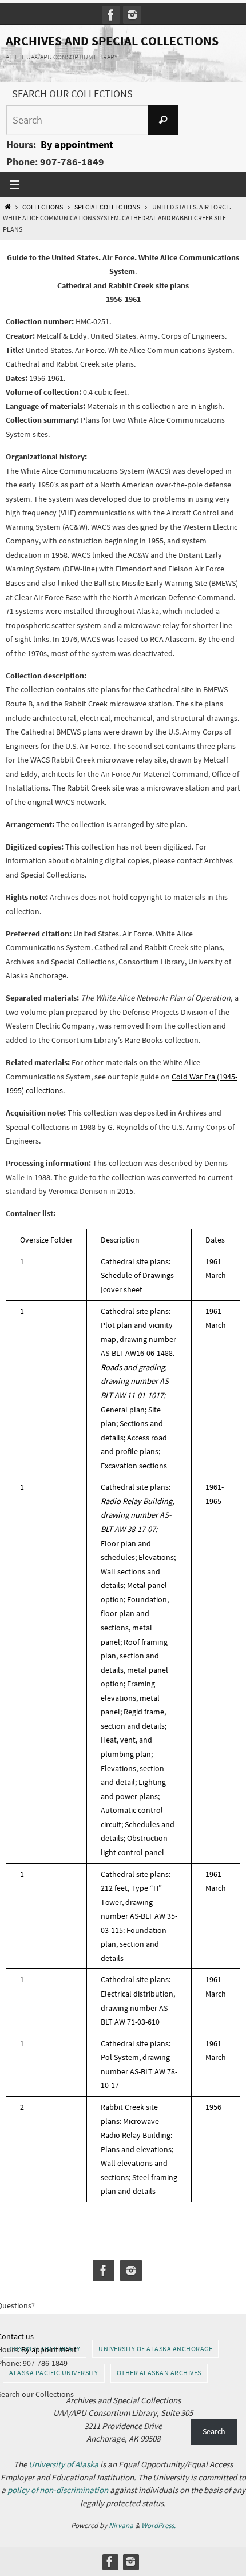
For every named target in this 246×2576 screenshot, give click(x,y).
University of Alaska (64, 2464)
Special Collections (107, 207)
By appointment (77, 144)
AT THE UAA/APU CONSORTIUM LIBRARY (61, 57)
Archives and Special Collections (112, 41)
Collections (43, 207)
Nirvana (121, 2525)
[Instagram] (132, 15)
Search (214, 2431)
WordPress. (158, 2525)
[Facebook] (111, 15)
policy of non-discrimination (58, 2490)
